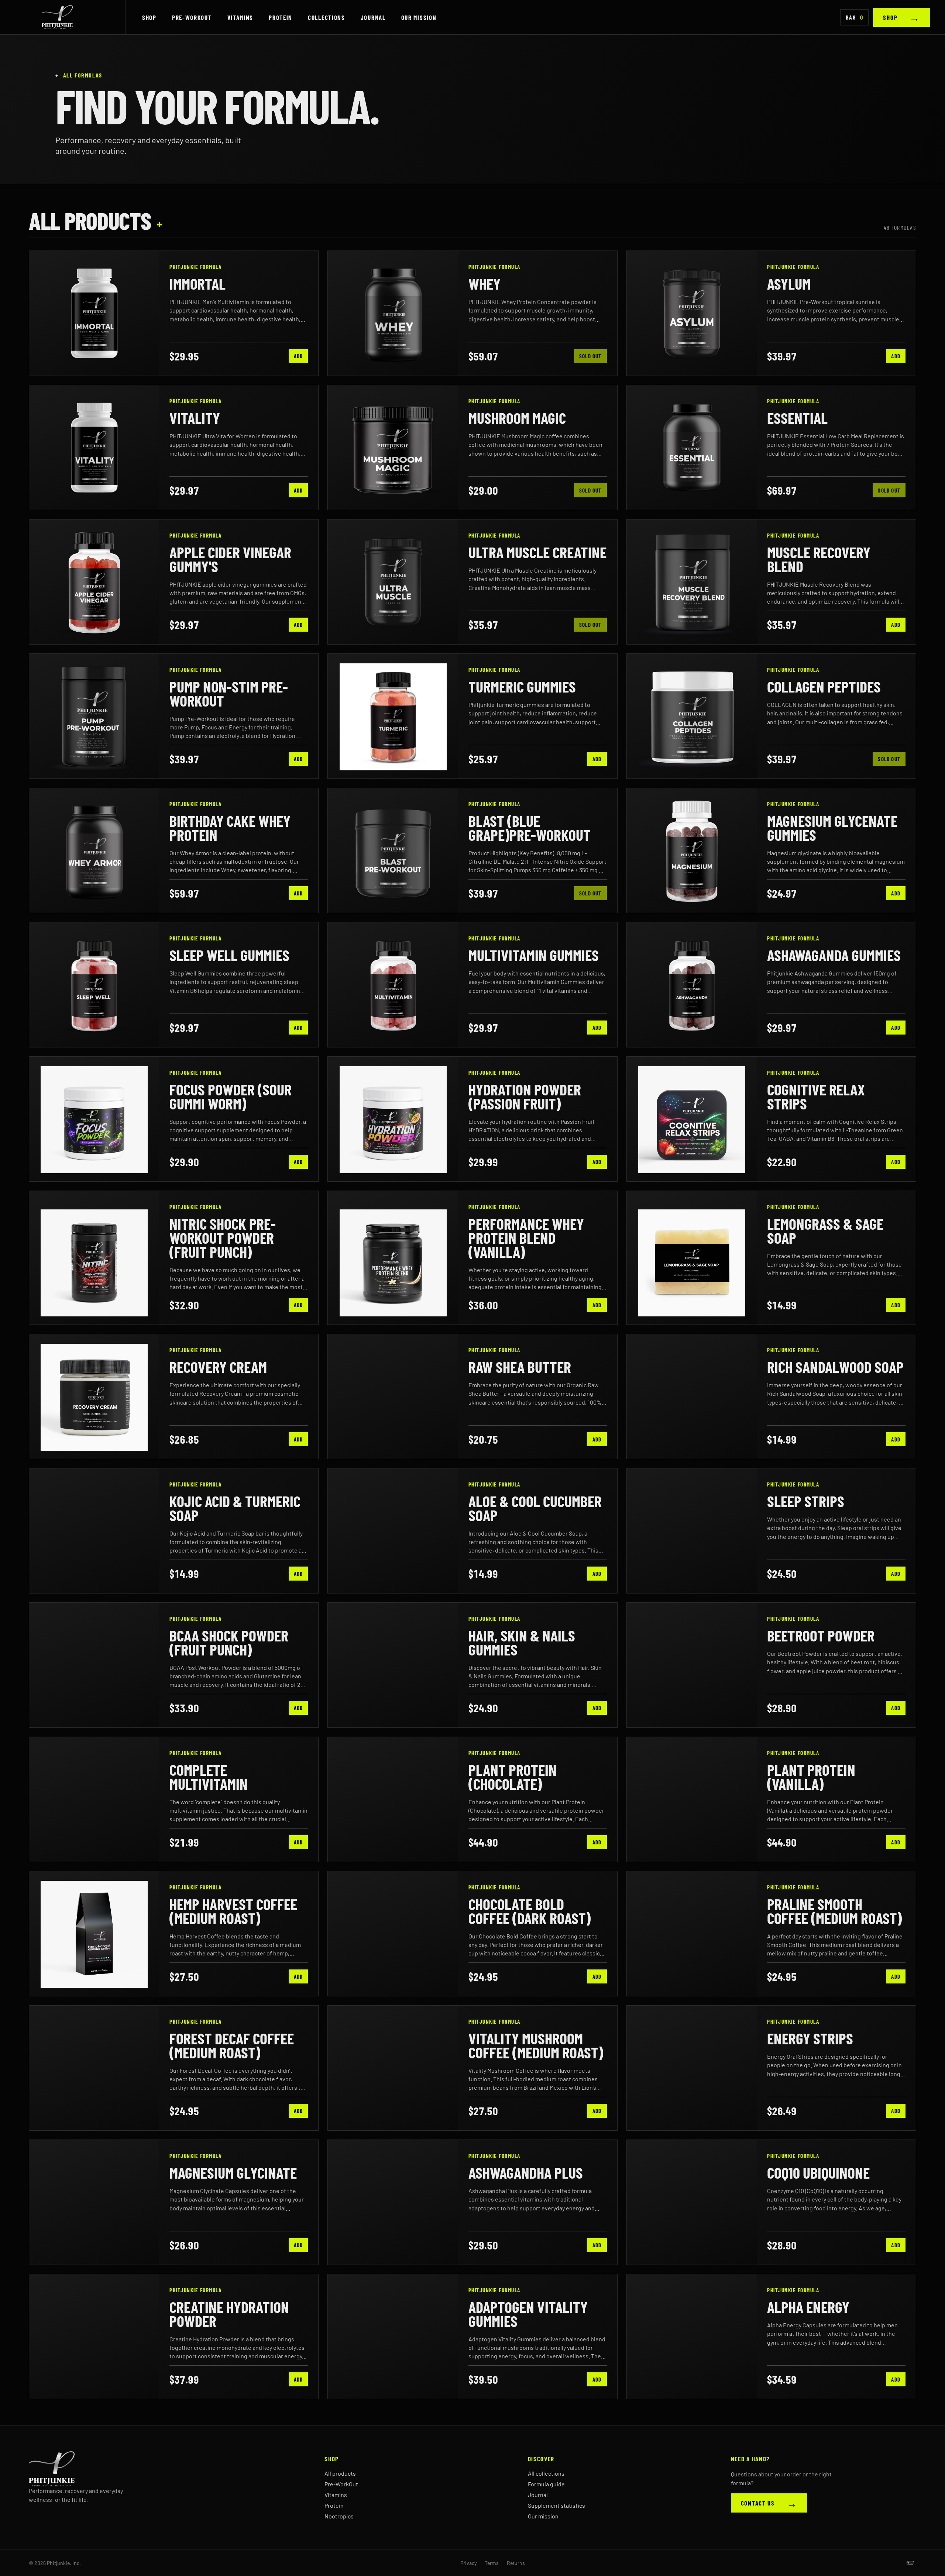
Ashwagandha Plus (526, 2172)
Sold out (590, 356)
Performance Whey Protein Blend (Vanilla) (526, 1237)
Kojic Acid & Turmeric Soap (235, 1508)
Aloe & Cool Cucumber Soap (535, 1508)
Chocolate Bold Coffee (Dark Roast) (530, 1911)
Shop (149, 17)
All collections (546, 2473)
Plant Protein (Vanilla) (811, 1776)
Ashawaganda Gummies (834, 955)
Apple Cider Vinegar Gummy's (230, 559)
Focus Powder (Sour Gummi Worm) (231, 1096)
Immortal (197, 283)
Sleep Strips (806, 1501)
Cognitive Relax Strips (816, 1096)
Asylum (789, 283)
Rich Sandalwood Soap (835, 1367)
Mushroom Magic (517, 418)
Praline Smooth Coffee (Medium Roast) (834, 1911)
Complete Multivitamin (209, 1776)
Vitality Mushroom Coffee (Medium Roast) (536, 2045)
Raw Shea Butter (520, 1367)
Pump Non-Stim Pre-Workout (229, 693)
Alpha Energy (808, 2307)
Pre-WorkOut (192, 17)
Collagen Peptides (824, 686)
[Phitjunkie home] (70, 17)
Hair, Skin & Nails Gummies (522, 1642)
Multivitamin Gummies (534, 955)
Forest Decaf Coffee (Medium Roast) (232, 2045)
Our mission (543, 2516)
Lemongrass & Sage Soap (825, 1230)
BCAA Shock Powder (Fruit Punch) (229, 1642)
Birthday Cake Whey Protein (230, 828)
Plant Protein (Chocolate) (513, 1776)
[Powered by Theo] (910, 2563)
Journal (373, 17)
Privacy (468, 2563)
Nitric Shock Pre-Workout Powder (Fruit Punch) (223, 1237)
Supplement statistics (556, 2505)
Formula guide (546, 2484)
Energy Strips (810, 2038)
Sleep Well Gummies (229, 955)
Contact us (769, 2503)
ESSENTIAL (797, 418)
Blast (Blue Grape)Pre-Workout (530, 828)
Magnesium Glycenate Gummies (832, 828)
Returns (516, 2563)
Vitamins (240, 17)
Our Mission (419, 17)
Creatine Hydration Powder (229, 2314)
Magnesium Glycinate (233, 2172)
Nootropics (339, 2516)
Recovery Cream (218, 1367)
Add (298, 356)
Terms (492, 2563)
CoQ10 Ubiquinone (818, 2172)
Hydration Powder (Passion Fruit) (525, 1096)
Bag (854, 17)
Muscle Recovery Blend (819, 559)
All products (340, 2473)
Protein (281, 17)
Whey (484, 283)
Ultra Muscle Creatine (537, 552)
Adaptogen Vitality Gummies (528, 2314)
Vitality (195, 418)
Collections (327, 17)
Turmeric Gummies (522, 686)
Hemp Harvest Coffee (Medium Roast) (233, 1911)
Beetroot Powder (821, 1635)
